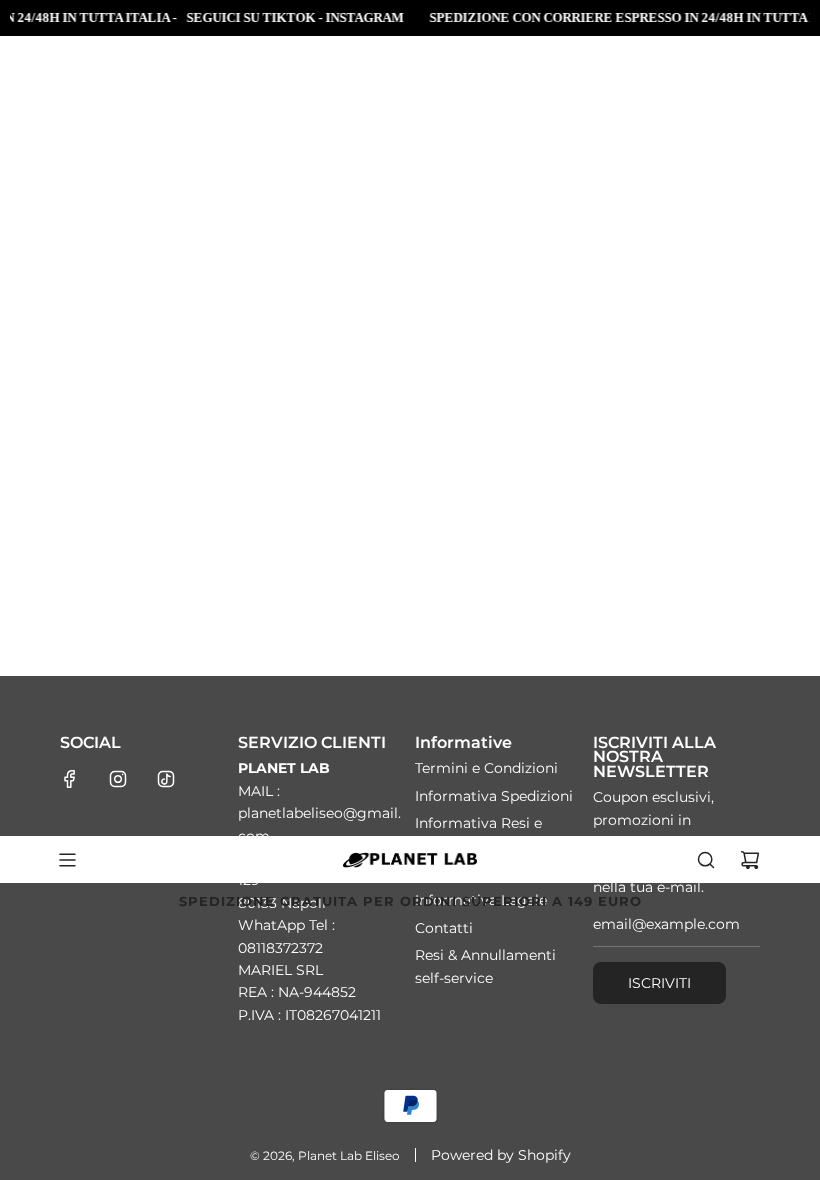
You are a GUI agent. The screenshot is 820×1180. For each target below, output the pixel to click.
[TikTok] (166, 779)
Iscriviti (659, 983)
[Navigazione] (67, 860)
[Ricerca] (706, 860)
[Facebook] (70, 779)
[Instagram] (118, 779)
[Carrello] (750, 860)
